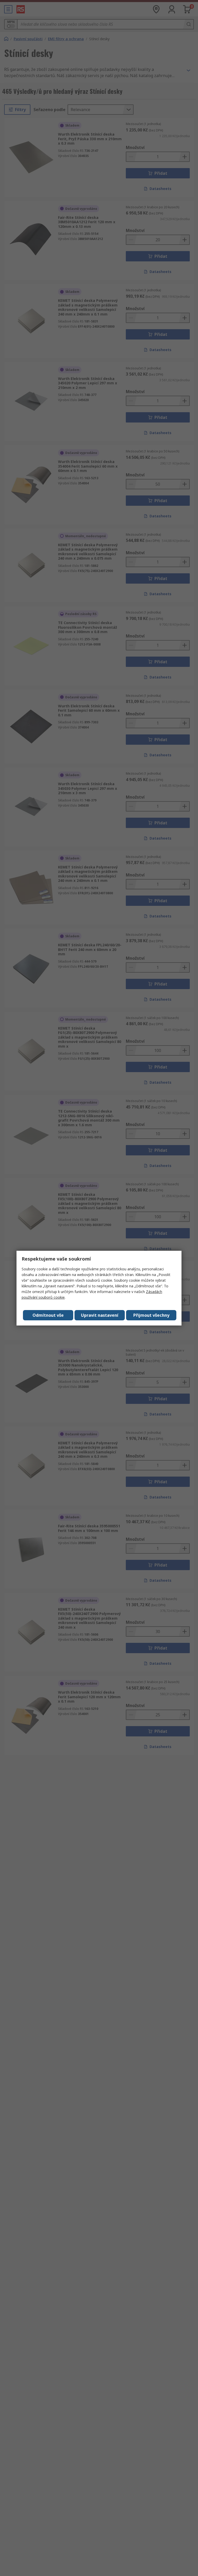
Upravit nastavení (100, 1315)
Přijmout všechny (151, 1315)
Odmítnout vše (48, 1315)
